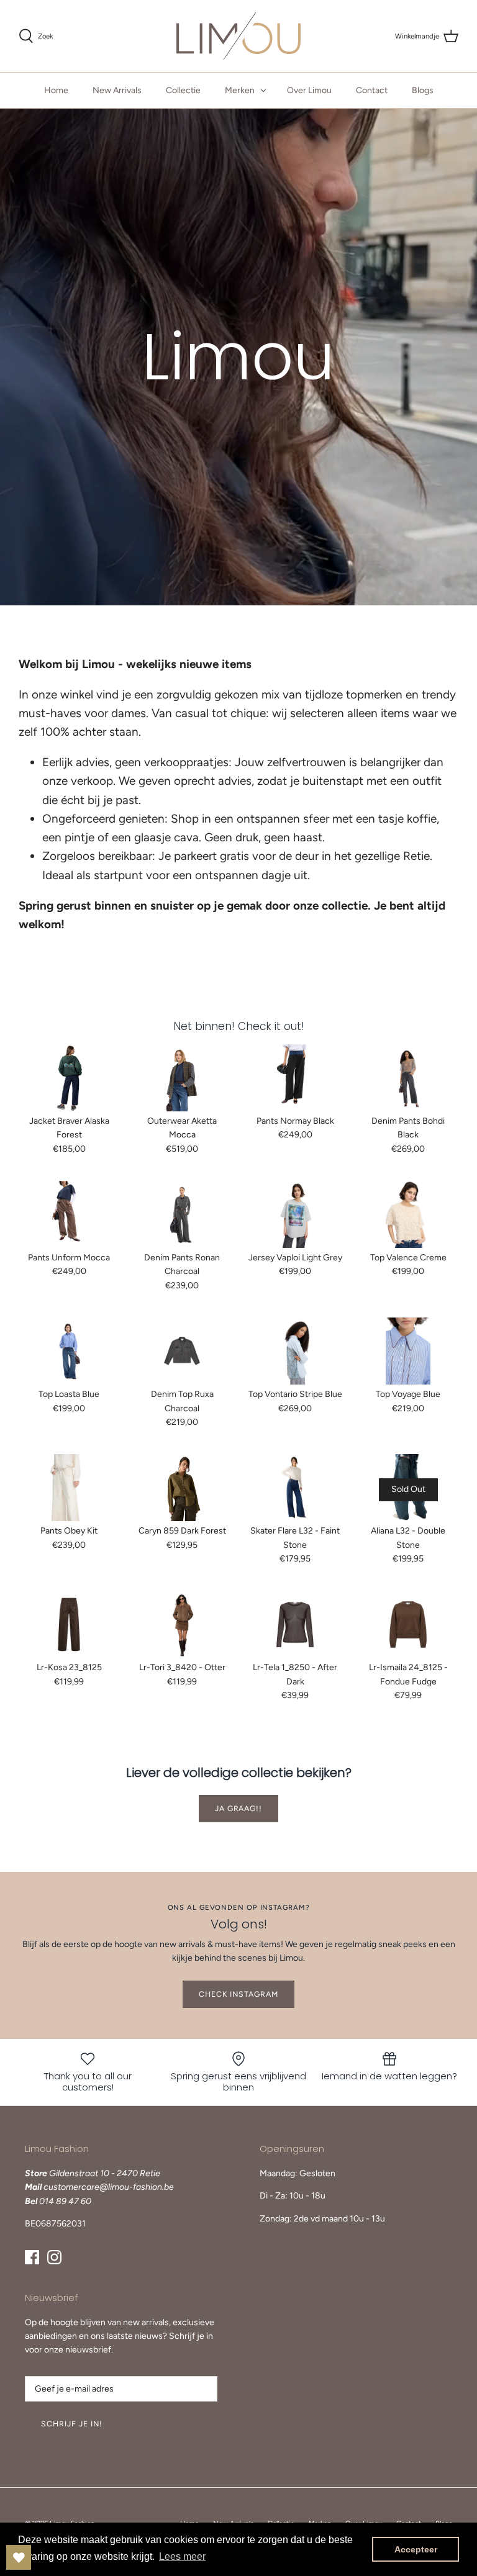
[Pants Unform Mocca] (69, 1214)
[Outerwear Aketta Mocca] (182, 1078)
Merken (240, 90)
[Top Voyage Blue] (408, 1351)
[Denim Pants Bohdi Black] (408, 1078)
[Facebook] (32, 2257)
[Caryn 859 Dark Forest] (182, 1488)
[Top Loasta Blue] (69, 1351)
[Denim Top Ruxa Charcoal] (182, 1351)
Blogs (423, 90)
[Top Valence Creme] (408, 1214)
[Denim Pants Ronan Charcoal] (182, 1214)
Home (56, 90)
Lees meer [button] (182, 2556)
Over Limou (309, 90)
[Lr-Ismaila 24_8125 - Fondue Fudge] (408, 1625)
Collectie (183, 90)
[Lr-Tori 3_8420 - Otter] (182, 1625)
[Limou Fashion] (238, 36)
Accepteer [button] (416, 2549)
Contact (372, 90)
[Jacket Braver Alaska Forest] (69, 1078)
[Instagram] (54, 2257)
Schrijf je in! (72, 2424)
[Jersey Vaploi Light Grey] (295, 1214)
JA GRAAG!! (239, 1808)
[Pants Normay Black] (295, 1078)
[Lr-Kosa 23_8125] (69, 1625)
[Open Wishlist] (19, 2557)
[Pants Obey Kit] (69, 1488)
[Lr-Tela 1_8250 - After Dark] (295, 1625)
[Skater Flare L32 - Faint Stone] (295, 1488)
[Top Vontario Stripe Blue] (295, 1351)
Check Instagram (238, 1994)
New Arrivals (117, 90)
